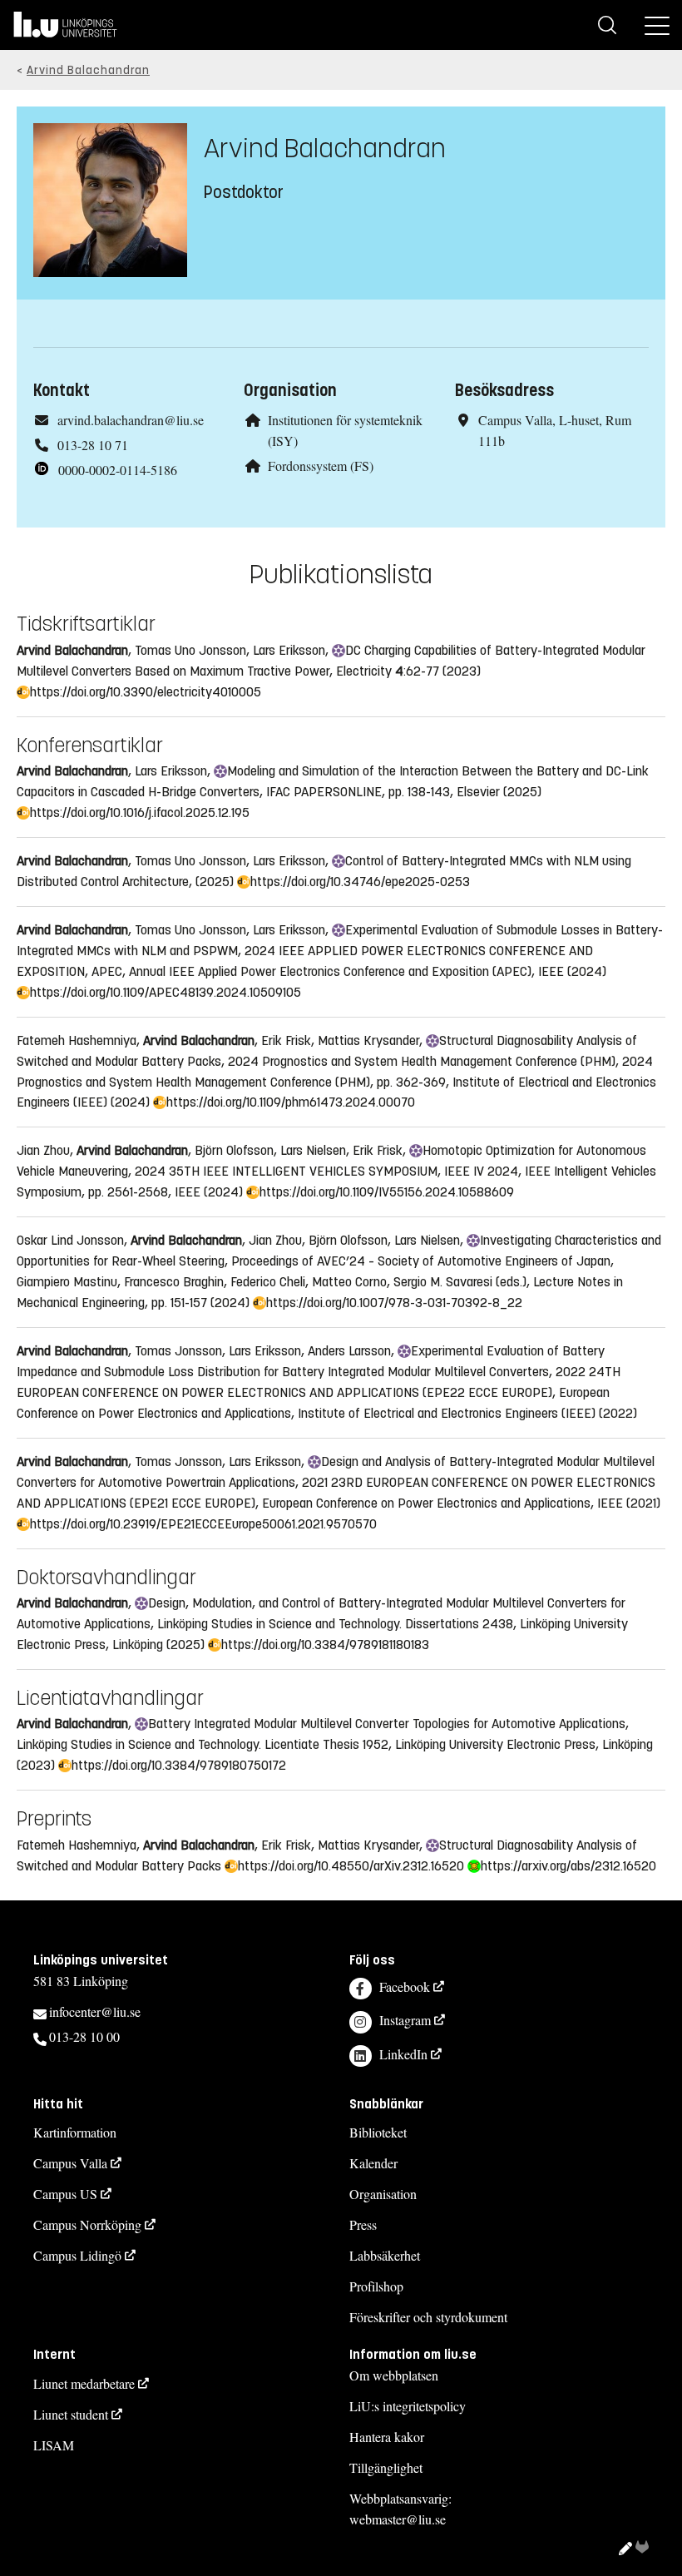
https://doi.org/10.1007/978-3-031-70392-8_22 (392, 1303)
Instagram (405, 2020)
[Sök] (607, 25)
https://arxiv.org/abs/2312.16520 (566, 1866)
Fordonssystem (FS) (321, 466)
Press (363, 2224)
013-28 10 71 (93, 445)
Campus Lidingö (77, 2255)
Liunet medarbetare (84, 2383)
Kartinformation (75, 2132)
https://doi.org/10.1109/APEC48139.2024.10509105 (163, 992)
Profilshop (376, 2286)
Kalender (373, 2163)
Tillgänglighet (386, 2467)
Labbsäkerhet (385, 2255)
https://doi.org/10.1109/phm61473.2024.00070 (289, 1102)
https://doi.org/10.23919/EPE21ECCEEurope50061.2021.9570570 (201, 1524)
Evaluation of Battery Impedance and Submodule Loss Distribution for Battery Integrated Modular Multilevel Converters (311, 1361)
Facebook (405, 1986)
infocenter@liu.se (95, 2011)
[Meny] (657, 25)
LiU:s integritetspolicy (408, 2406)
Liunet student (71, 2414)
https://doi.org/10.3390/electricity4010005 (143, 692)
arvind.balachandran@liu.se (131, 420)
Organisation (383, 2194)
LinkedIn (403, 2054)
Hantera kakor (387, 2437)
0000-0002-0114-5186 (118, 470)
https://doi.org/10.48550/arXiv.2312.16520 (349, 1866)
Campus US (65, 2194)
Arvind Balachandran (88, 70)
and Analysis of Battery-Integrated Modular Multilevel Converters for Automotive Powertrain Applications (336, 1472)
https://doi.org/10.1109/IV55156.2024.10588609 (385, 1192)
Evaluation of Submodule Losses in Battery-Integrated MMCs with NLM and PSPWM (340, 940)
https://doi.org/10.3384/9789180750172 (177, 1765)
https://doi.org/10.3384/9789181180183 (323, 1645)
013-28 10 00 (84, 2036)
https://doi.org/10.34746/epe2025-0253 (358, 882)
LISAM (54, 2445)
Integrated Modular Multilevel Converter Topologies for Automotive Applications (385, 1724)
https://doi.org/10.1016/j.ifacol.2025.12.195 (138, 812)
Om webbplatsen (394, 2375)
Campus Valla (70, 2163)
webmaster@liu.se (398, 2519)
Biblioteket (378, 2132)
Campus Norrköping (87, 2224)
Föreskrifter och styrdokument (428, 2317)
